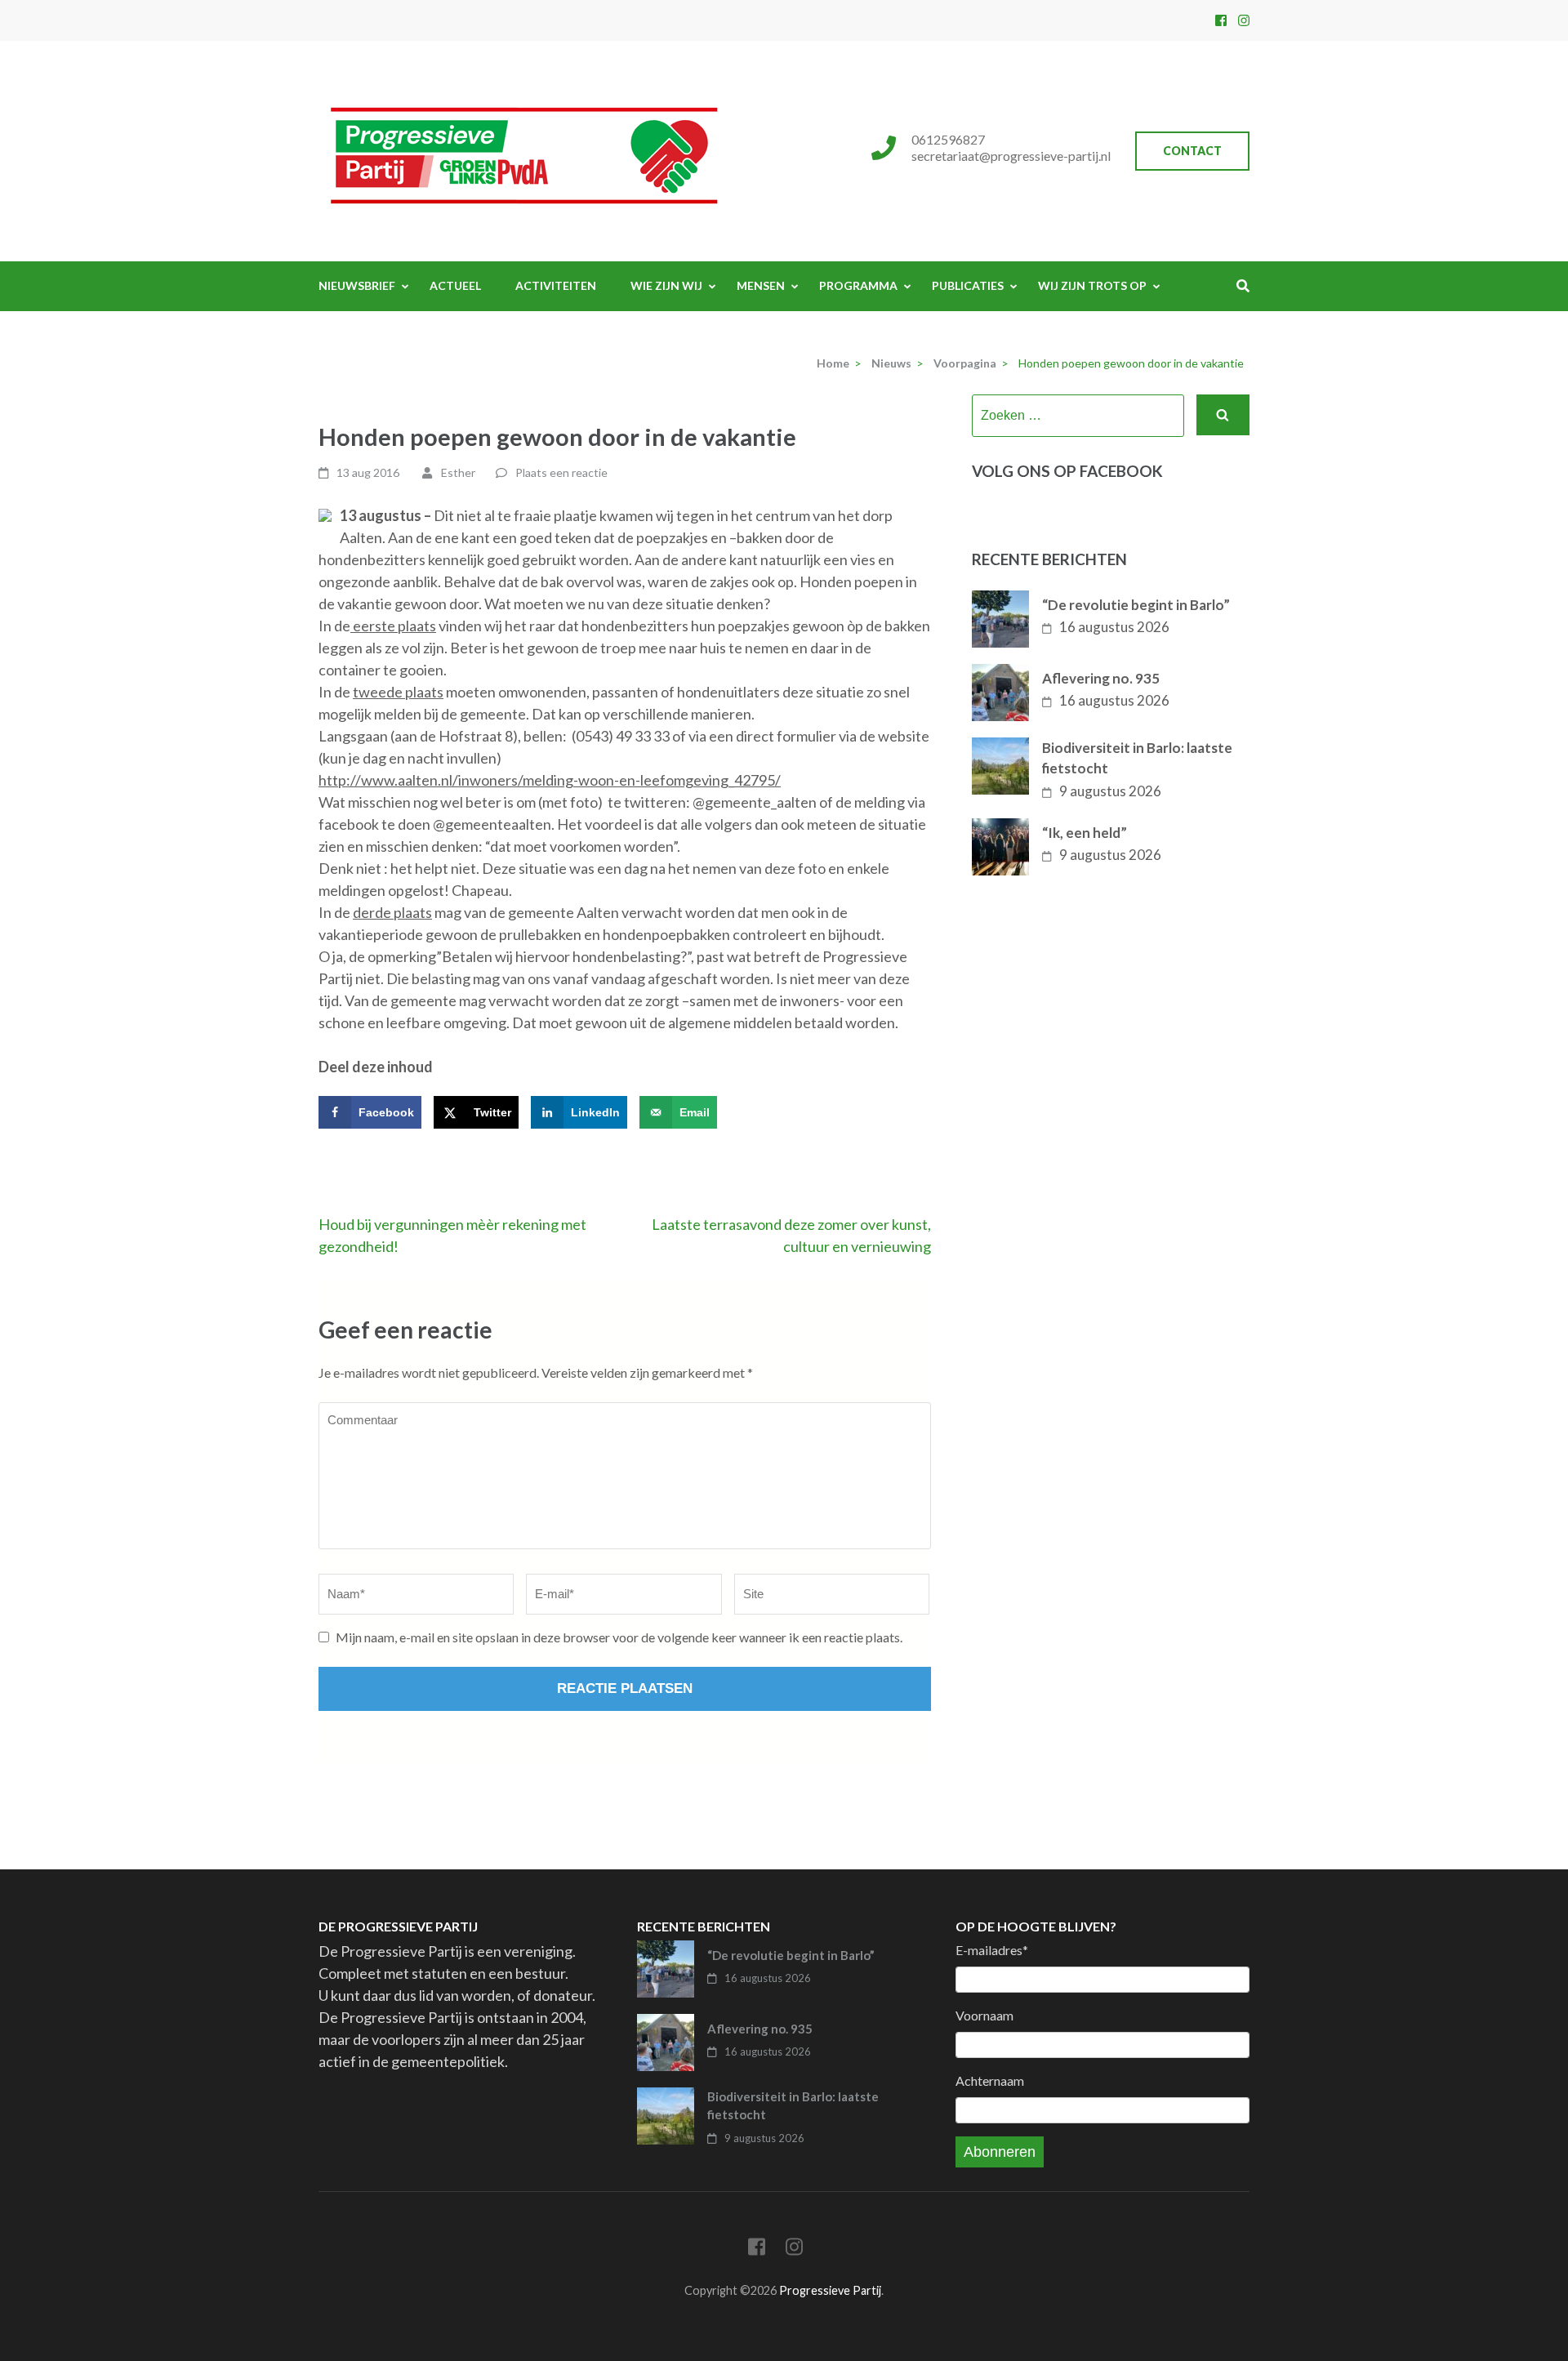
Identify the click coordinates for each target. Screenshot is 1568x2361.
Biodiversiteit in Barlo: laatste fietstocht (1137, 758)
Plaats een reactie (561, 472)
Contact (1192, 151)
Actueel (455, 285)
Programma (858, 285)
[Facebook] (1221, 20)
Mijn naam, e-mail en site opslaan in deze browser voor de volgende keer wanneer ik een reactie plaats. (619, 1637)
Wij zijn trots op (1092, 285)
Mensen (761, 285)
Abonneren (1000, 2152)
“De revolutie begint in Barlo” (1136, 605)
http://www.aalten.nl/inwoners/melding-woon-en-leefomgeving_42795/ (550, 780)
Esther (458, 472)
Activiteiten (556, 285)
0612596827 (948, 139)
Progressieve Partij (830, 2290)
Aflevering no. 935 (1101, 678)
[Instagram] (1244, 20)
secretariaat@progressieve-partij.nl (1011, 156)
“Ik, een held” (1085, 833)
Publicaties (968, 285)
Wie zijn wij (666, 285)
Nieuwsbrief (357, 285)
